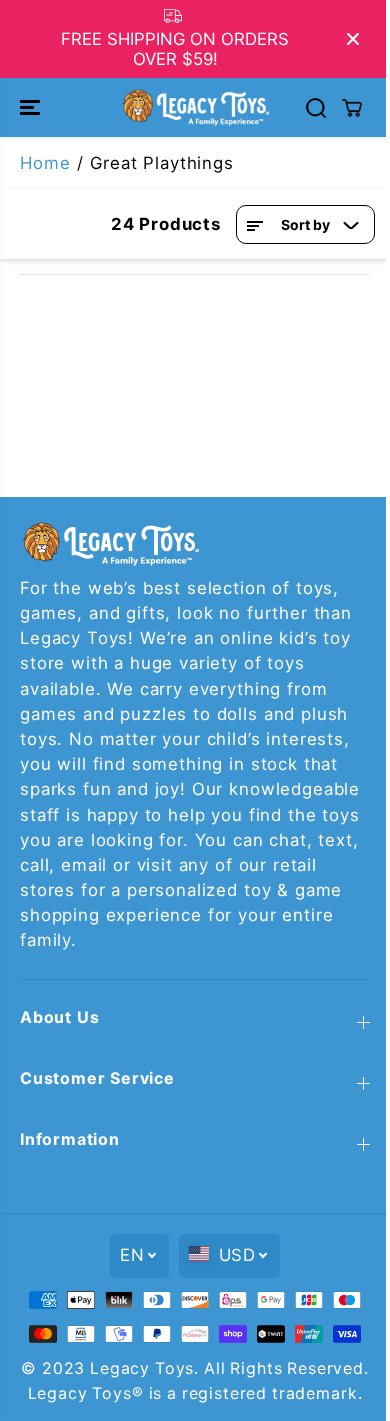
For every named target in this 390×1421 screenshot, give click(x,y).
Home (45, 163)
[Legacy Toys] (195, 107)
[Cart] (352, 108)
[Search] (316, 108)
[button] (32, 107)
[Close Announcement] (353, 39)
